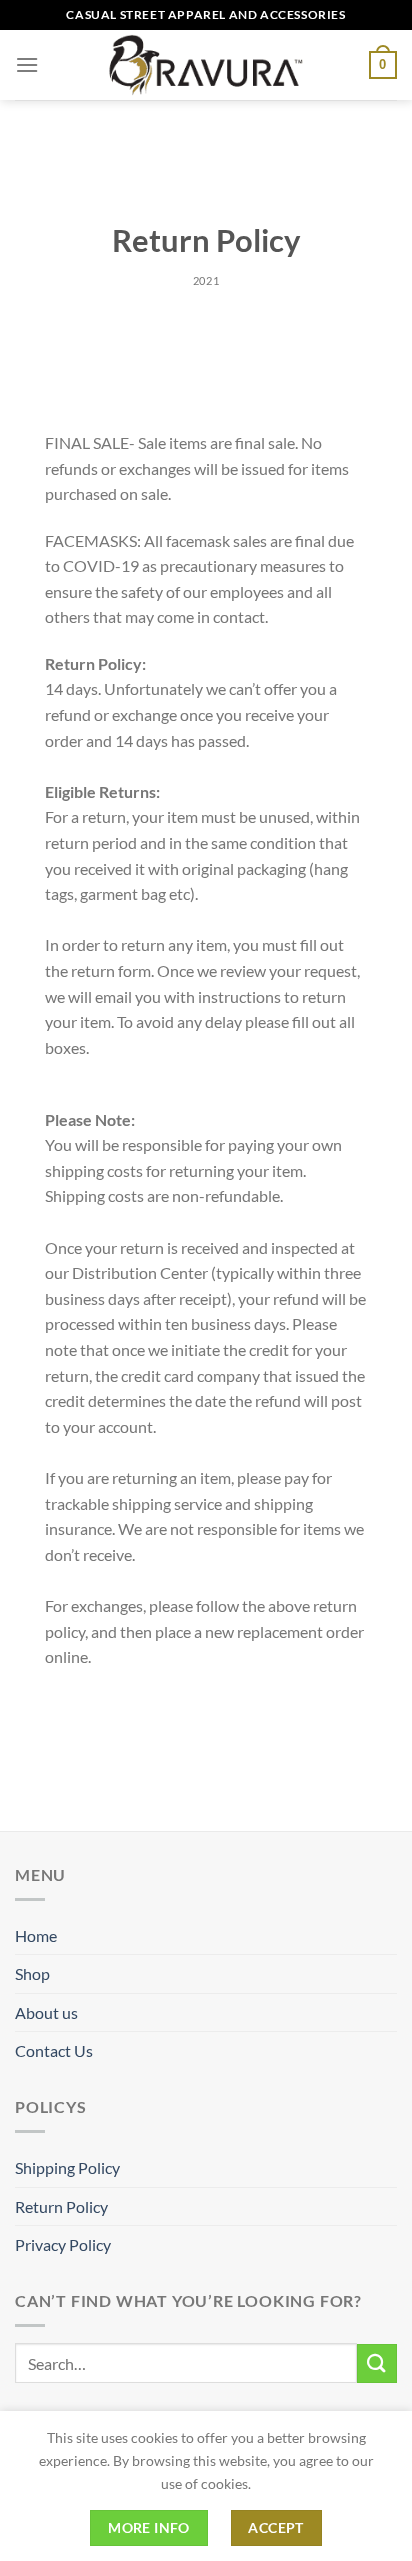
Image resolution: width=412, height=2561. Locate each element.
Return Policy (61, 2206)
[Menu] (27, 64)
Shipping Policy (67, 2167)
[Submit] (377, 2363)
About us (46, 2012)
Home (36, 1935)
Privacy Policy (63, 2244)
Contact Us (54, 2050)
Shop (32, 1973)
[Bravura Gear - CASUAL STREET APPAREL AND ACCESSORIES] (206, 64)
